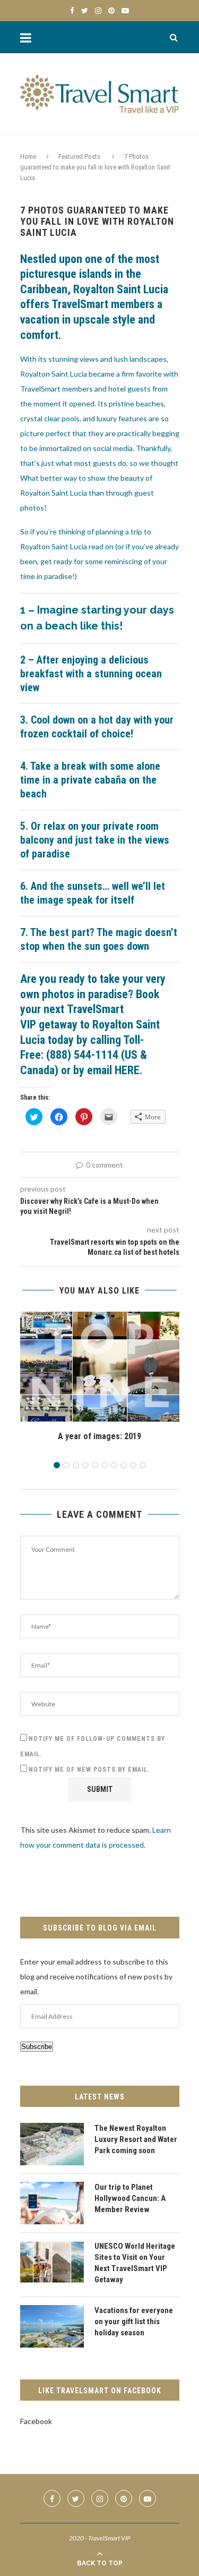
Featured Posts (79, 156)
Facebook (36, 2421)
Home (28, 156)
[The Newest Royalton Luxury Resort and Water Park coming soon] (52, 2144)
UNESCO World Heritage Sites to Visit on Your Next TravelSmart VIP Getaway (135, 2263)
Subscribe (37, 2047)
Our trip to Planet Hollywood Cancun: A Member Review (130, 2198)
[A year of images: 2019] (100, 1367)
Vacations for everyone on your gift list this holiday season (134, 2322)
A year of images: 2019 (99, 1436)
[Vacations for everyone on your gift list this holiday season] (52, 2326)
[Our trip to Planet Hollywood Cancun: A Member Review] (52, 2203)
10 (143, 1465)
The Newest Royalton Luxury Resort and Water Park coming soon (136, 2139)
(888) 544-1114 (82, 1055)
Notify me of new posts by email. (89, 1770)
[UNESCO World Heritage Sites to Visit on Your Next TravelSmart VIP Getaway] (52, 2262)
